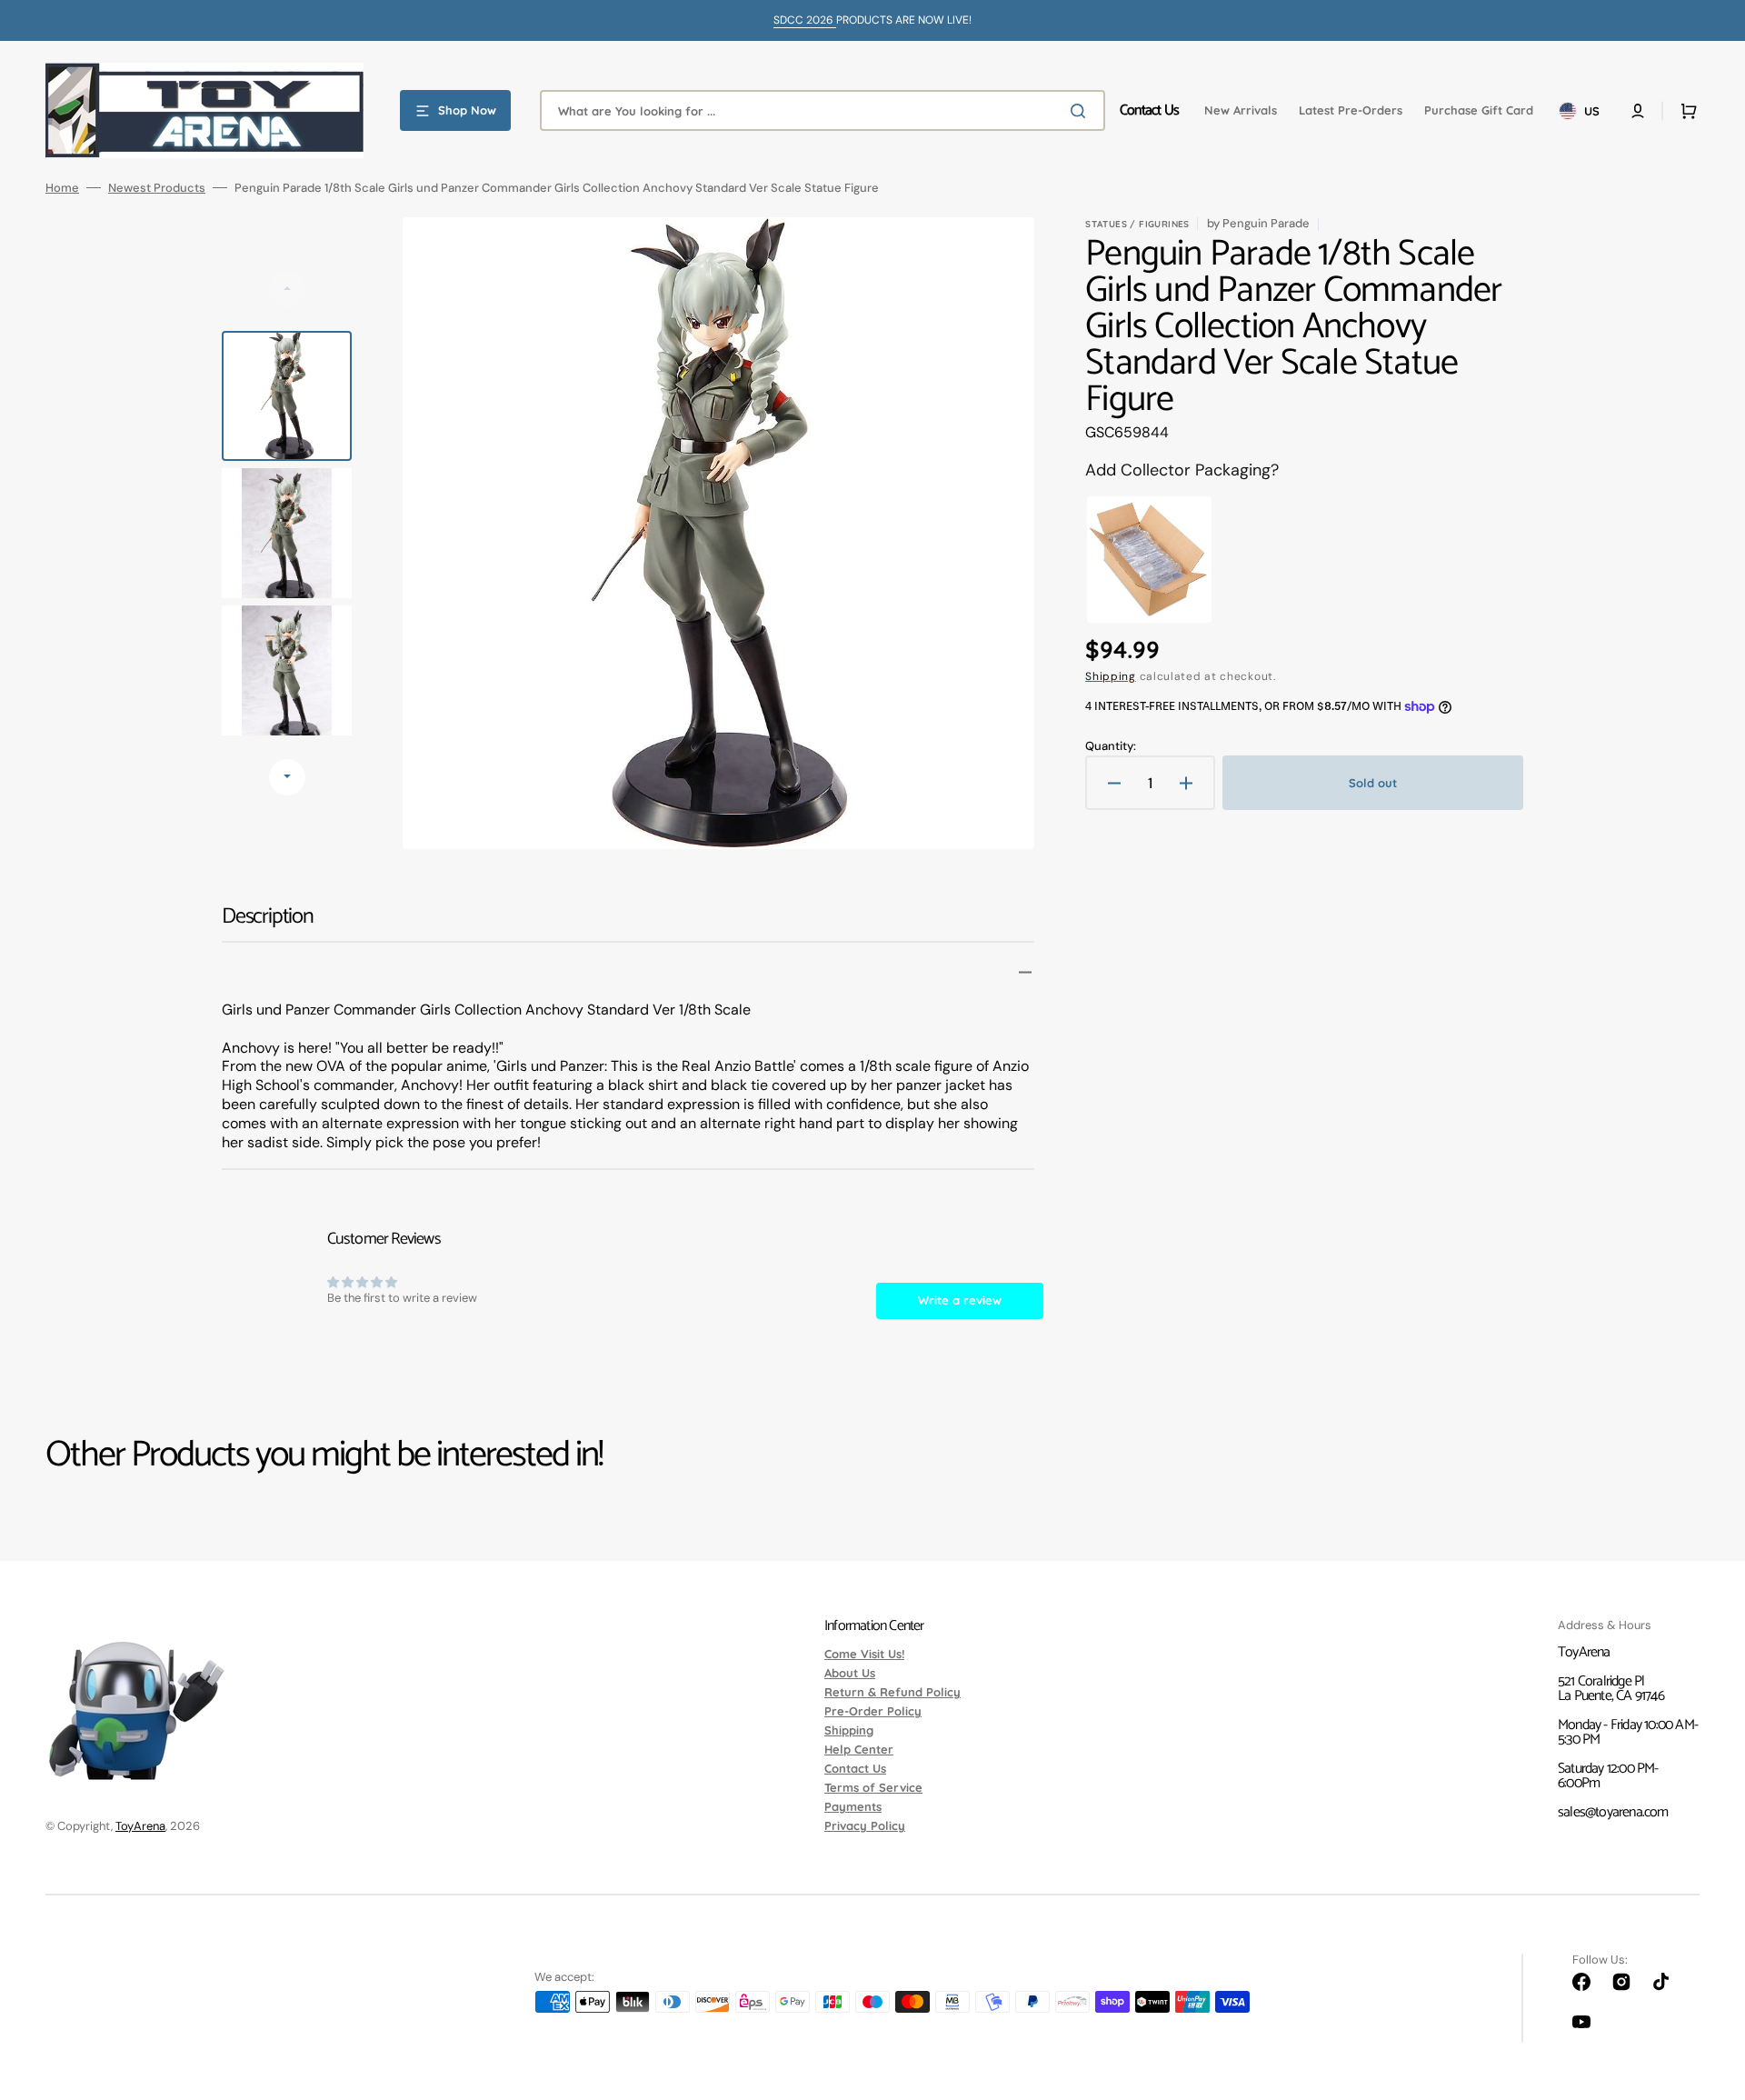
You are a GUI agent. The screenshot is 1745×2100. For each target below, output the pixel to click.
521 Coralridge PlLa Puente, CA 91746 (1611, 1689)
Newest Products (157, 188)
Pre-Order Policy (873, 1711)
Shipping (1111, 676)
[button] (1638, 111)
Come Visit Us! (864, 1655)
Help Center (859, 1749)
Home (62, 188)
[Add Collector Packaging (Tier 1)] (1149, 560)
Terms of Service (873, 1787)
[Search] (1082, 111)
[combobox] (823, 110)
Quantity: (1111, 746)
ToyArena (140, 1826)
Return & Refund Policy (892, 1692)
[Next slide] (287, 777)
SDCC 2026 (805, 20)
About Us (850, 1673)
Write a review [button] (960, 1300)
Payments (853, 1806)
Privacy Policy (865, 1825)
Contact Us (855, 1768)
